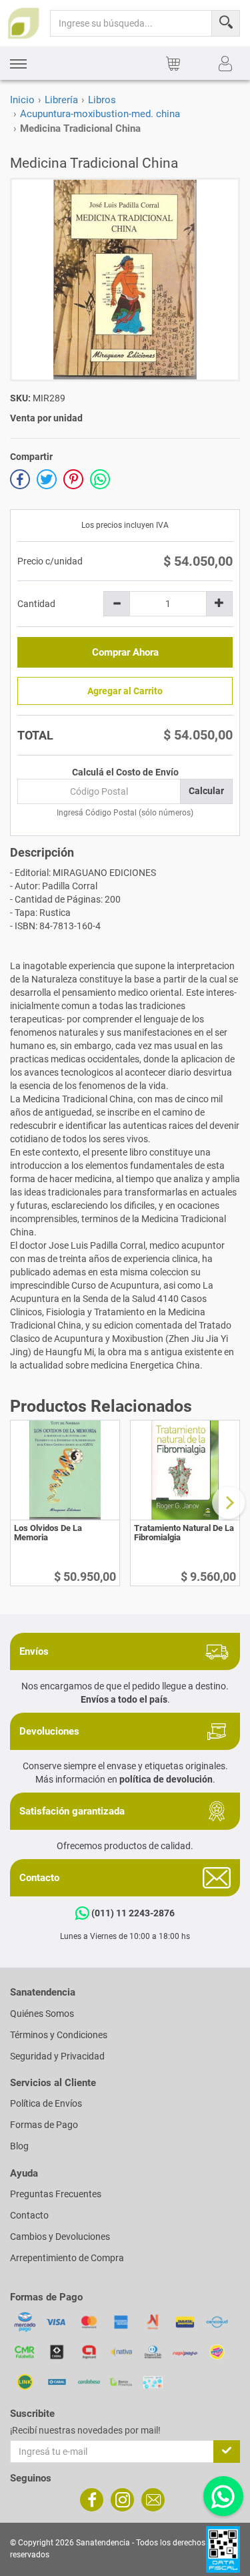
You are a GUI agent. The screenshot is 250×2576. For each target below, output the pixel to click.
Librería (61, 100)
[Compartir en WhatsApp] (100, 479)
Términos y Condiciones (59, 2035)
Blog (19, 2146)
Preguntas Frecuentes (56, 2194)
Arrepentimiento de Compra (67, 2258)
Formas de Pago (44, 2125)
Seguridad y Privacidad (57, 2056)
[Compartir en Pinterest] (73, 479)
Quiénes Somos (42, 2014)
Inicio (22, 100)
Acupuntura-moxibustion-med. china (100, 114)
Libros (102, 100)
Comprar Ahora (125, 652)
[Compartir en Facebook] (20, 479)
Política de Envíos (46, 2103)
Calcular (206, 791)
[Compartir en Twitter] (47, 479)
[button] (18, 64)
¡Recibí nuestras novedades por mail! (85, 2430)
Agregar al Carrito (125, 691)
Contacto (29, 2215)
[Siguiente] (229, 1502)
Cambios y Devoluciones (60, 2237)
